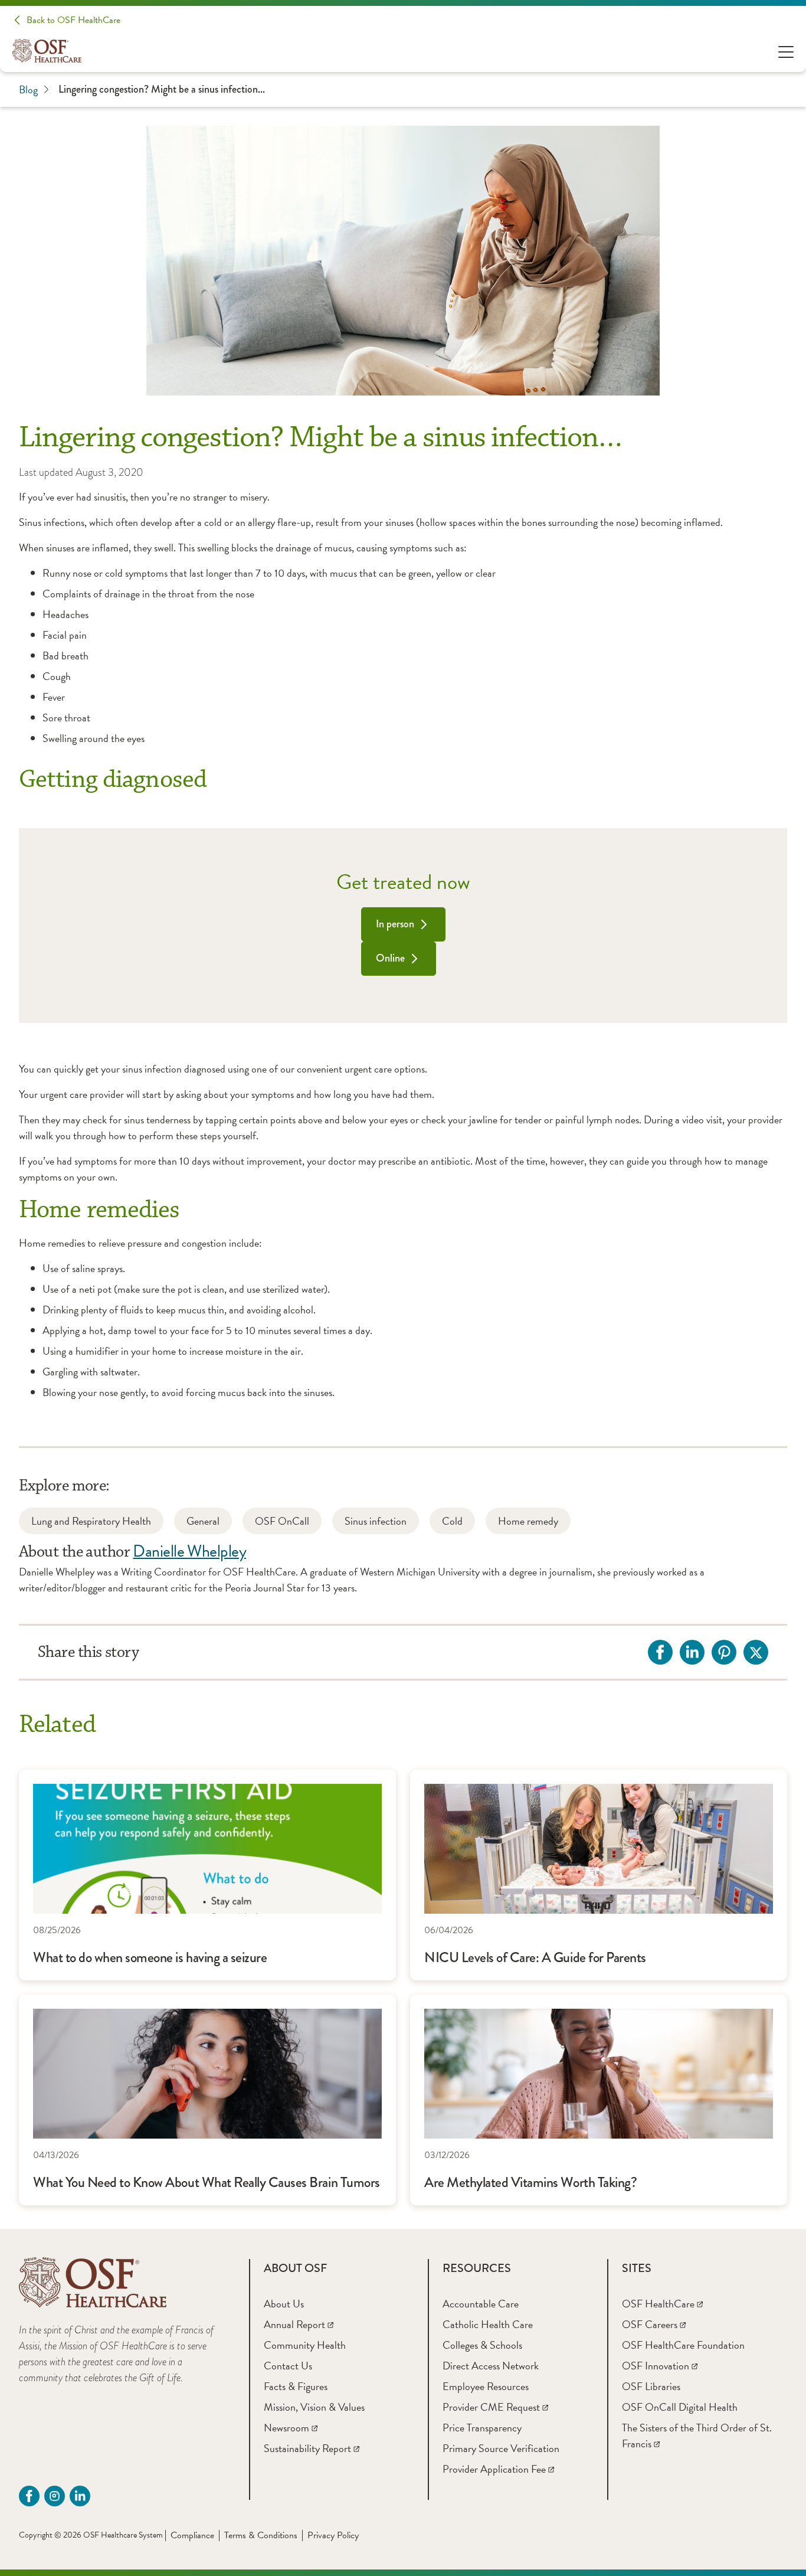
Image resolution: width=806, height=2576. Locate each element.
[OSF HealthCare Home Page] (47, 51)
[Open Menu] (786, 51)
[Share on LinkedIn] (692, 1652)
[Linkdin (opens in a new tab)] (80, 2496)
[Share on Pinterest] (724, 1652)
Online (390, 958)
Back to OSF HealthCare (73, 20)
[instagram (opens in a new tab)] (55, 2496)
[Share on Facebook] (660, 1652)
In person (395, 924)
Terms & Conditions (261, 2535)
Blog (28, 89)
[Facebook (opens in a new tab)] (29, 2496)
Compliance (192, 2535)
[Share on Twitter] (756, 1652)
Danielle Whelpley (189, 1551)
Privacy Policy (333, 2535)
